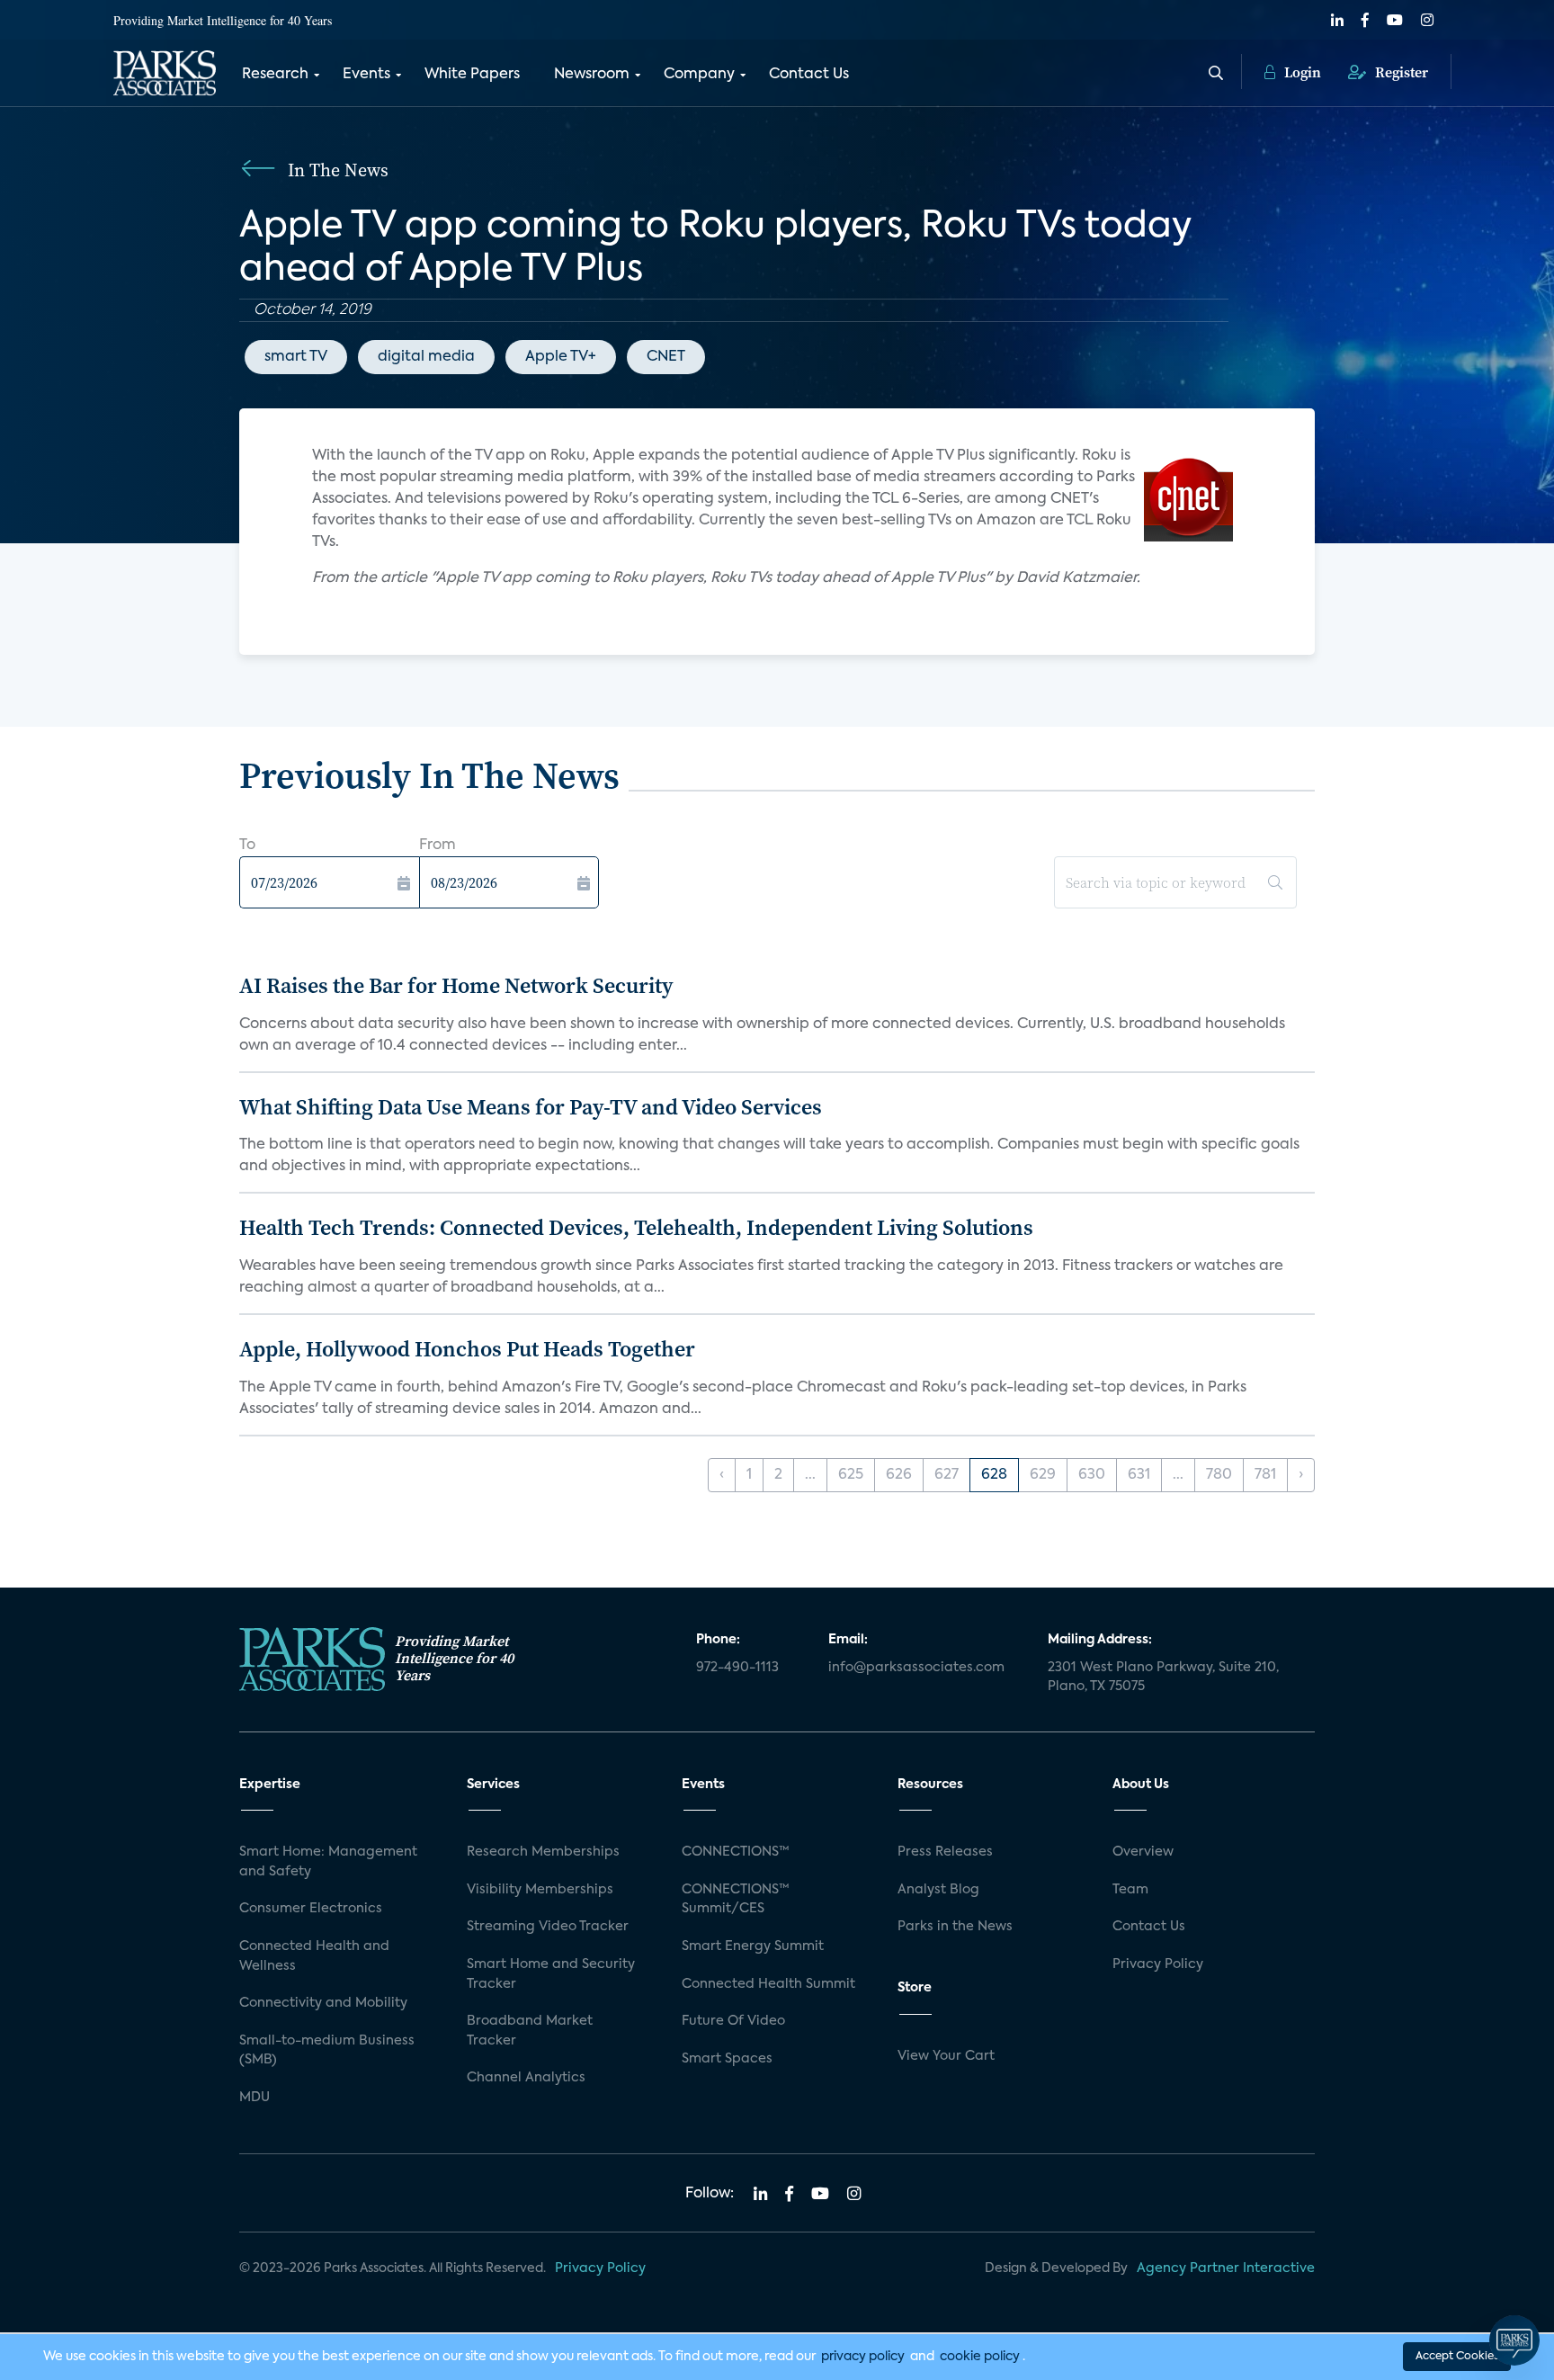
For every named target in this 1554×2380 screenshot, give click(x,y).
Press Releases (945, 1852)
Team (1130, 1890)
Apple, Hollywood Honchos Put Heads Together (467, 1349)
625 (851, 1475)
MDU (255, 2098)
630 (1092, 1475)
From (438, 846)
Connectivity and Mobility (323, 2003)
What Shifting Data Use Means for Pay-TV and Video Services (531, 1107)
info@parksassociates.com (916, 1668)
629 (1043, 1475)
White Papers (472, 75)
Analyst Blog (938, 1890)
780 (1219, 1475)
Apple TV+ (561, 357)
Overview (1143, 1852)
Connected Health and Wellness (314, 1956)
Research (275, 75)
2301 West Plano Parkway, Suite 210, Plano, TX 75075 (1163, 1678)
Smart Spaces (727, 2059)
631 (1139, 1475)
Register (1400, 72)
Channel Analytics (526, 2078)
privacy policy (863, 2357)
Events (366, 75)
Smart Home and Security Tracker (551, 1974)
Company (699, 75)
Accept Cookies (1457, 2357)
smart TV (296, 357)
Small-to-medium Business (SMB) (327, 2051)
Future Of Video (733, 2021)
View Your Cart (946, 2056)
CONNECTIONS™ (736, 1852)
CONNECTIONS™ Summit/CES (736, 1900)
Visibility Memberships (540, 1890)
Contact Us (809, 75)
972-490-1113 (737, 1668)
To (247, 846)
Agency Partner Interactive (1226, 2268)
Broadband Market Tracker (530, 2031)
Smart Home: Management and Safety (328, 1862)
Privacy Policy (1158, 1964)
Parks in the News (955, 1927)
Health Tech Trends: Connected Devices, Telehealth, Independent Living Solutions (636, 1227)
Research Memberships (543, 1852)
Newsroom (592, 75)
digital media (426, 357)
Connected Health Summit (768, 1984)
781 (1265, 1475)
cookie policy (980, 2357)
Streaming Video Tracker (548, 1927)
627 (947, 1475)
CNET (666, 357)
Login (1301, 72)
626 (899, 1475)
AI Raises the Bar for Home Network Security (456, 985)
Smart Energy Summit (753, 1946)
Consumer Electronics (311, 1909)
